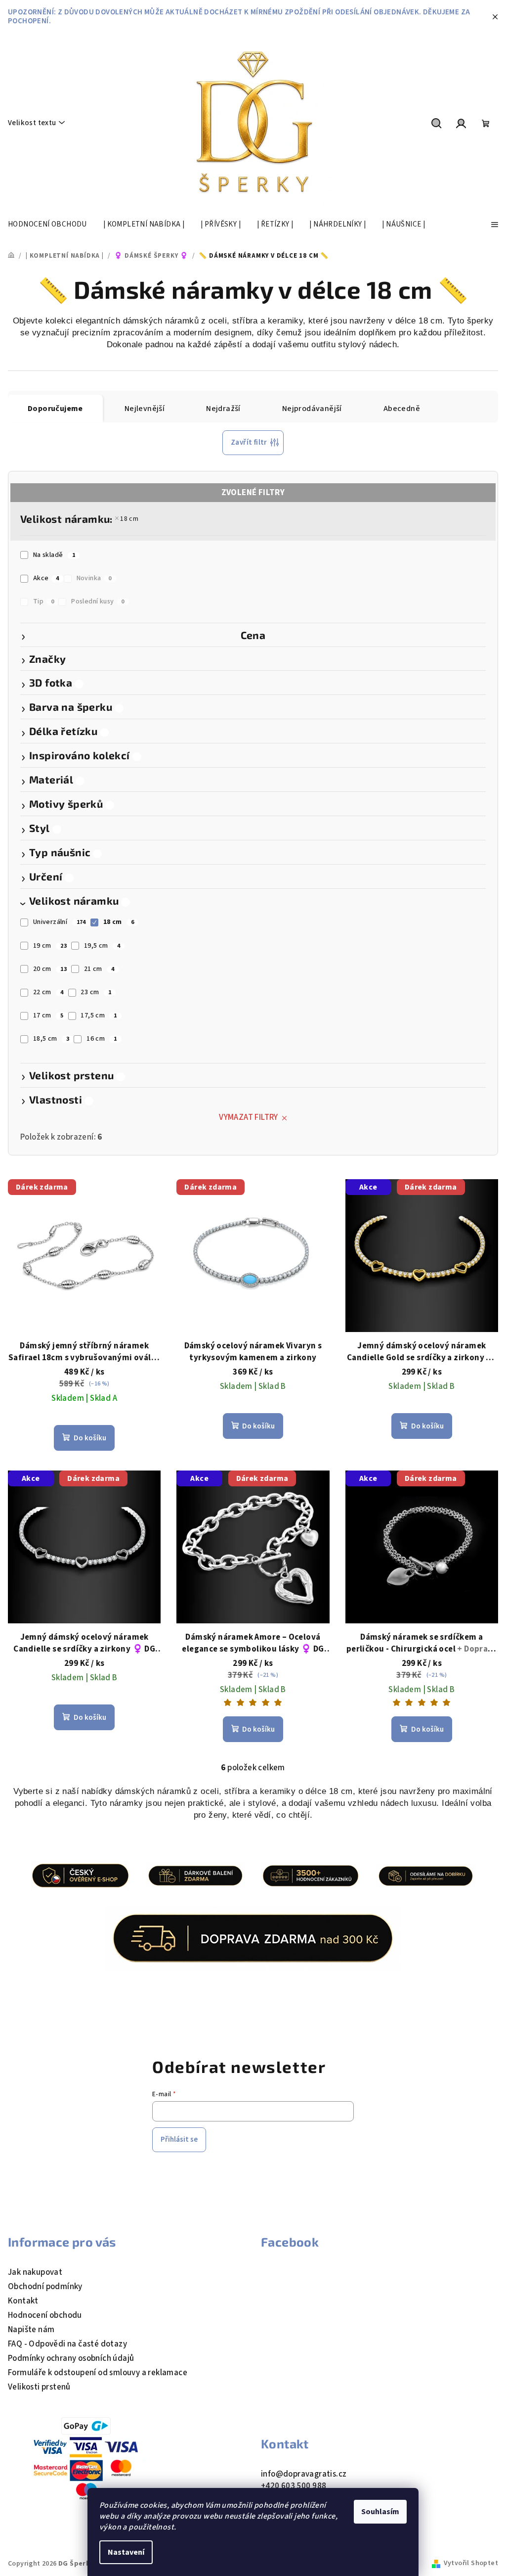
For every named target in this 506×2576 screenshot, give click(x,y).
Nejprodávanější (312, 409)
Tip (44, 601)
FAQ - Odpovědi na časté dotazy (67, 2344)
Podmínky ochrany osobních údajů (71, 2358)
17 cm (48, 1015)
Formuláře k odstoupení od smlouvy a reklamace (98, 2373)
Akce (46, 578)
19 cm (50, 946)
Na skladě (54, 555)
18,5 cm (51, 1039)
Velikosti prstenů (39, 2387)
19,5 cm (102, 946)
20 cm (50, 969)
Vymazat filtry (249, 1117)
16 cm (102, 1039)
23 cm (96, 992)
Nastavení (126, 2552)
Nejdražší (223, 409)
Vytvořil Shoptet (471, 2563)
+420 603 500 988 (294, 2486)
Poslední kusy (98, 601)
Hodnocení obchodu (45, 2315)
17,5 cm (99, 1015)
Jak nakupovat (35, 2272)
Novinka (94, 578)
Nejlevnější (145, 409)
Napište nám (31, 2330)
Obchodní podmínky (45, 2287)
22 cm (48, 992)
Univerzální (60, 922)
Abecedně (402, 409)
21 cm (99, 969)
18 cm (129, 519)
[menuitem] (47, 225)
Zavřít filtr (249, 442)
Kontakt (23, 2301)
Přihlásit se (179, 2139)
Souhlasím (380, 2512)
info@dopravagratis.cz (304, 2474)
